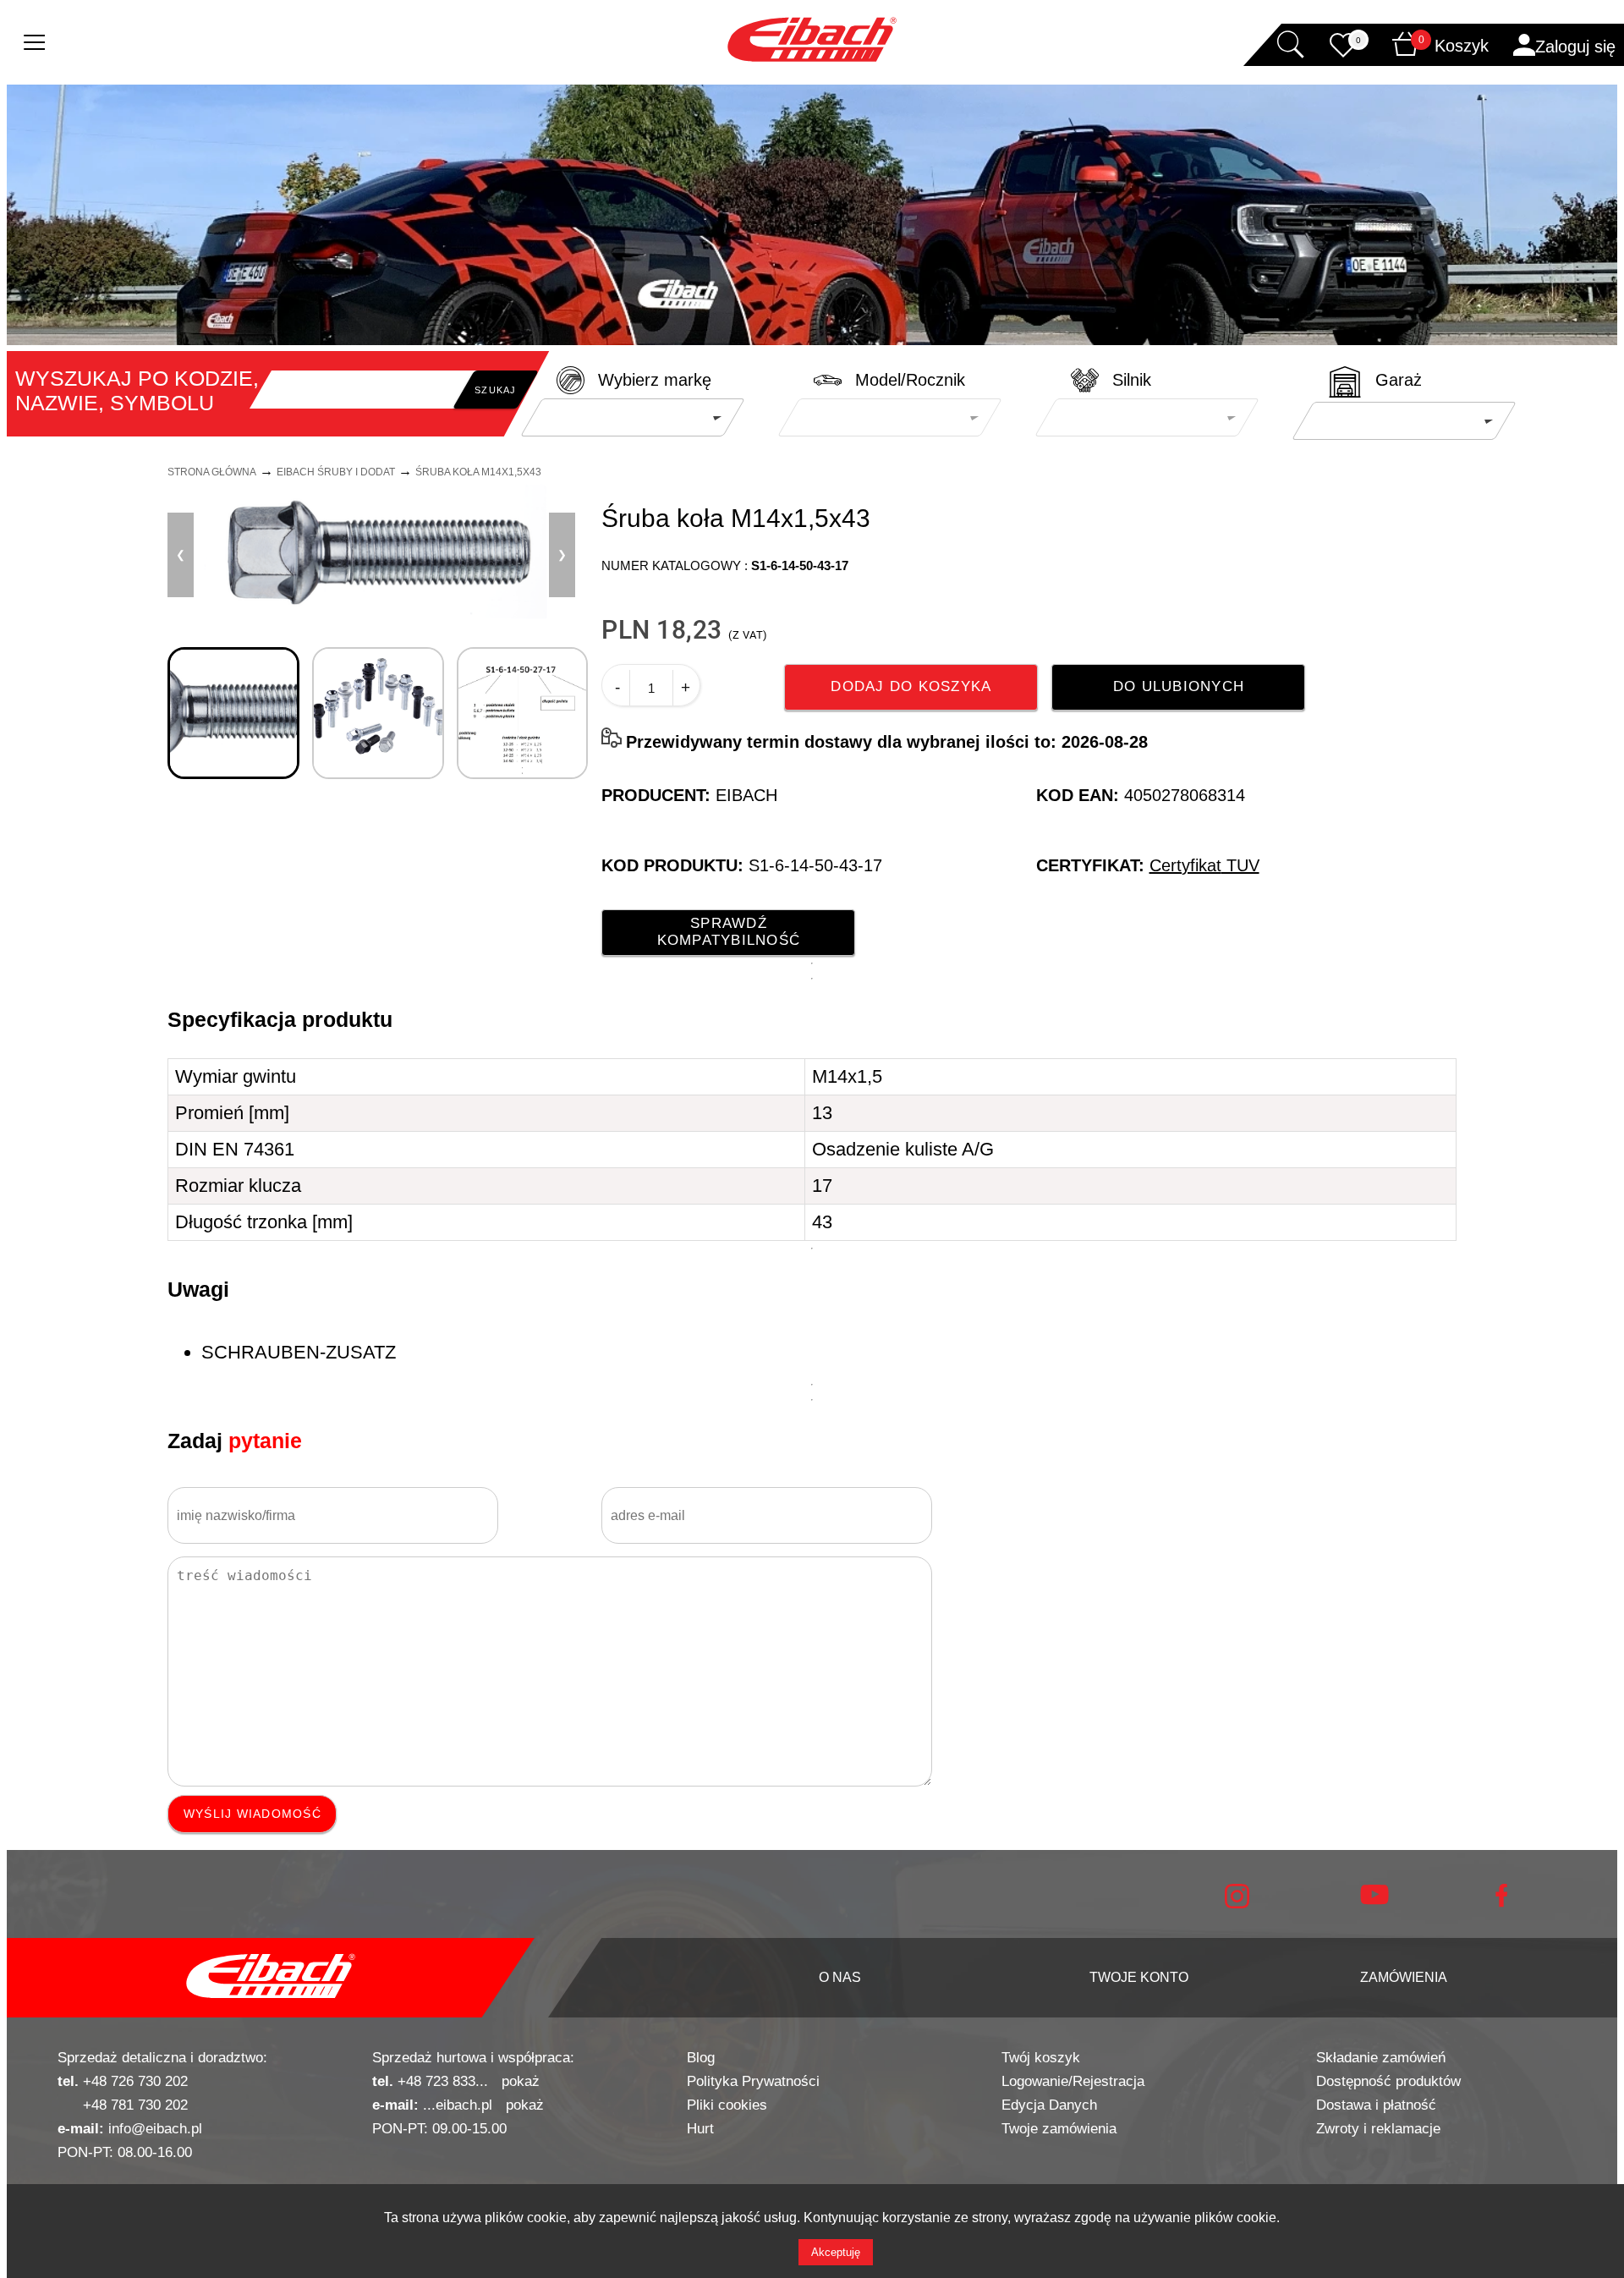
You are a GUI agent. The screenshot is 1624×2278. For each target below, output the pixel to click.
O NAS (840, 1977)
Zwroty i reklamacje (1378, 2129)
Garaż (1399, 380)
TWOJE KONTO (1139, 1977)
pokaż (521, 2081)
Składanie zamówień (1381, 2058)
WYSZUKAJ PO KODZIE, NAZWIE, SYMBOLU (137, 390)
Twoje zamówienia (1059, 2129)
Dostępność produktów (1388, 2081)
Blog (701, 2058)
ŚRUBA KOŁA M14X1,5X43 (478, 472)
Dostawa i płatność (1376, 2105)
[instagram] (1237, 1905)
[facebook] (1501, 1903)
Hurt (700, 2129)
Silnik (1132, 380)
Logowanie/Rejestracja (1073, 2081)
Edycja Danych (1049, 2105)
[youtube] (1374, 1900)
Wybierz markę (655, 380)
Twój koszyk (1041, 2058)
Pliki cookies (727, 2105)
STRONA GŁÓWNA (212, 472)
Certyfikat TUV (1204, 865)
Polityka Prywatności (753, 2081)
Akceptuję (836, 2252)
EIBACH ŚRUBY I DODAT (336, 472)
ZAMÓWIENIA (1404, 1977)
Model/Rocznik (910, 380)
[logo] (271, 1978)
